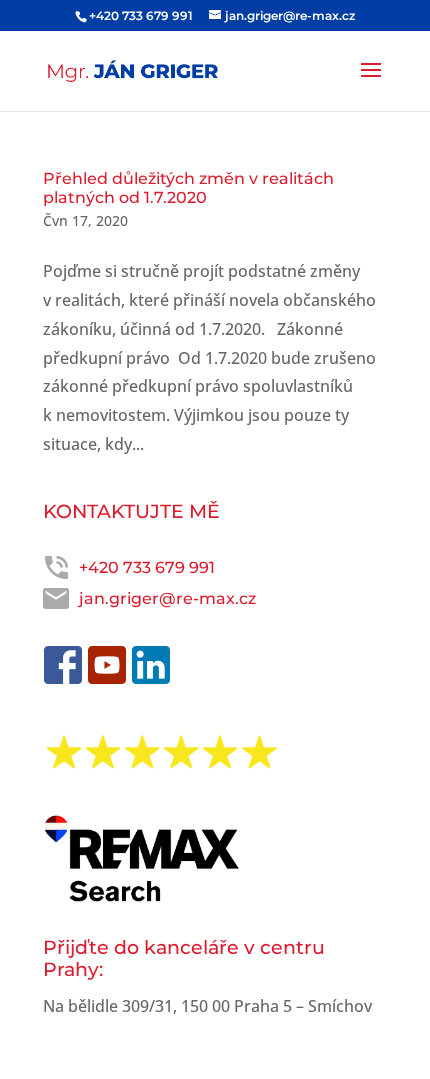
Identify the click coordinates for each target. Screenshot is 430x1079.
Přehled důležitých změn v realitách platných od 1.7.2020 (188, 188)
